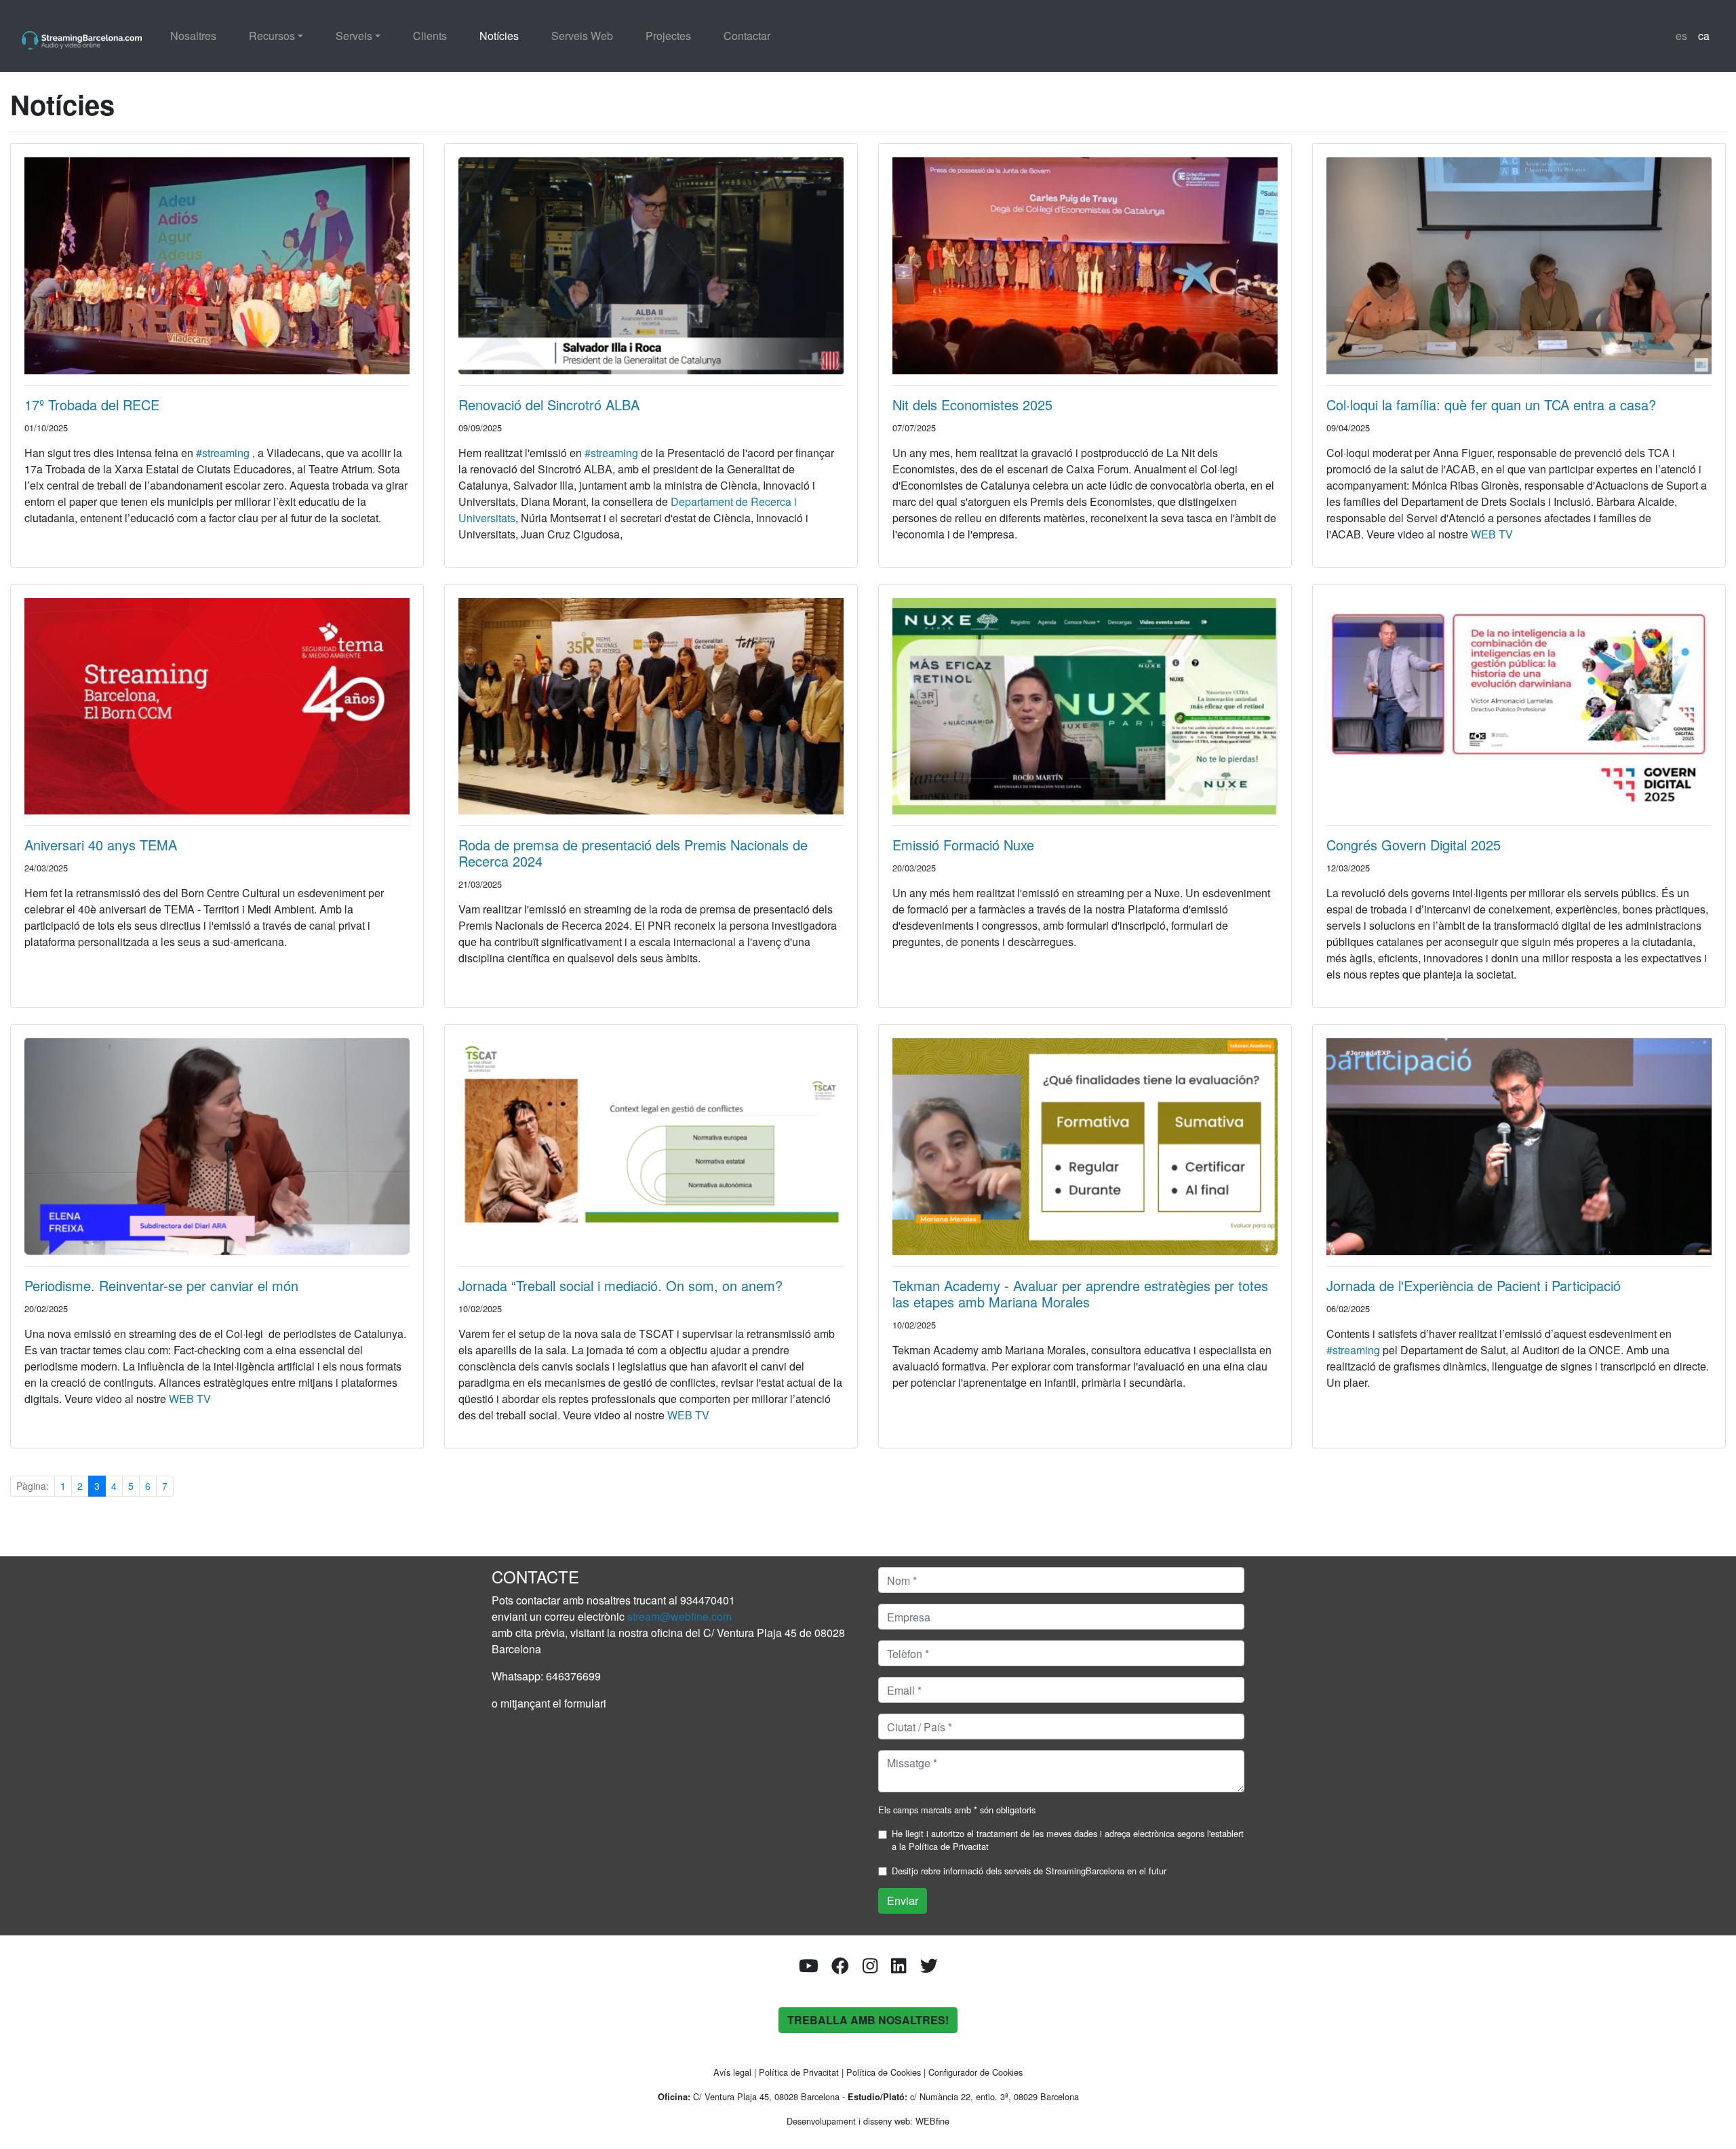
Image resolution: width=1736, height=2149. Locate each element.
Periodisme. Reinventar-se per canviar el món (161, 1285)
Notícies (499, 36)
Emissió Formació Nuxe (963, 845)
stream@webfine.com (679, 1616)
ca (1704, 36)
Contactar (747, 36)
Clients (430, 36)
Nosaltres (193, 36)
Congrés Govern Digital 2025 (1414, 845)
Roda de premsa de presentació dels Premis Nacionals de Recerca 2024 (633, 853)
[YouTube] (809, 1968)
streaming (1353, 1350)
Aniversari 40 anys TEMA (101, 845)
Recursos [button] (272, 36)
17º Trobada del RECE (92, 405)
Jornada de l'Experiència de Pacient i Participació (1474, 1285)
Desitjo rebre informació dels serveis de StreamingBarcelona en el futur (1029, 1871)
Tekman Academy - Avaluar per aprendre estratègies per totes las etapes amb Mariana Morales (1080, 1294)
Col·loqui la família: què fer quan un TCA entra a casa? (1491, 405)
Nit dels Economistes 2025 (972, 405)
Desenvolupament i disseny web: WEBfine (868, 2121)
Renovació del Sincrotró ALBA (549, 405)
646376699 (573, 1676)
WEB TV (1492, 534)
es (1681, 36)
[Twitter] (929, 1968)
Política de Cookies (884, 2072)
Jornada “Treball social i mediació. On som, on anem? (620, 1285)
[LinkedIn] (899, 1968)
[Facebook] (840, 1968)
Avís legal (732, 2072)
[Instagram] (870, 1968)
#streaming (223, 453)
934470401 (708, 1600)
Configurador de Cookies (975, 2072)
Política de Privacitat (949, 1846)
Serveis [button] (354, 36)
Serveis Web (582, 36)
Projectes (668, 36)
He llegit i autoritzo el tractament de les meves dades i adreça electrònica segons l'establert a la (1068, 1840)
